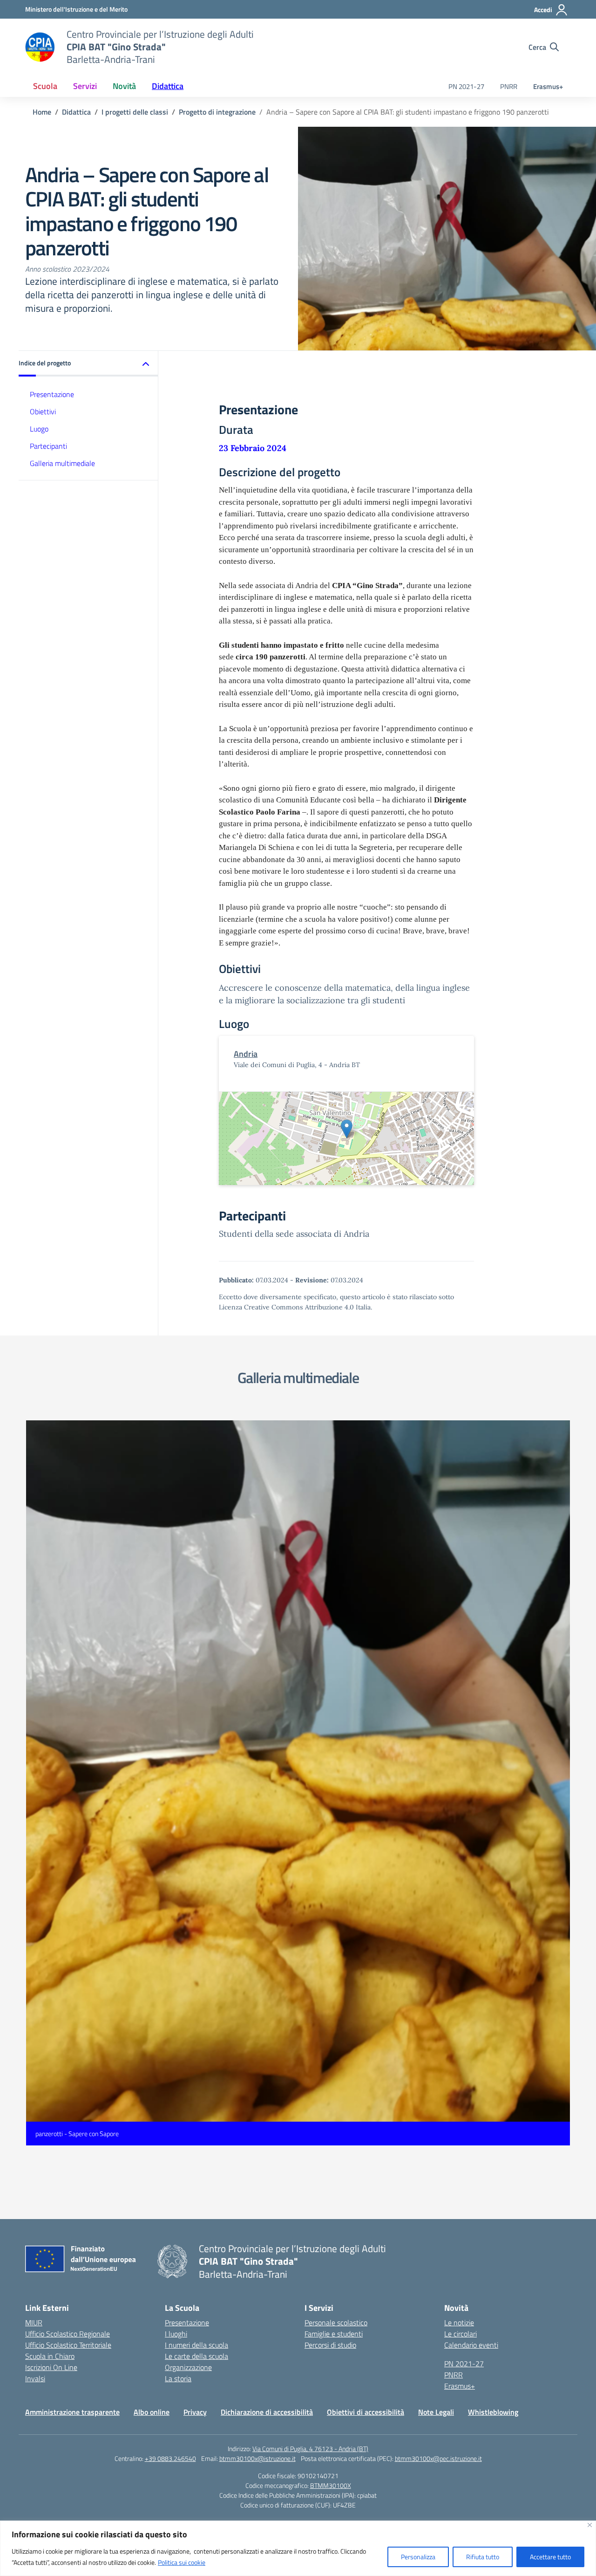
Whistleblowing (493, 2412)
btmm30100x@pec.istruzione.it (438, 2458)
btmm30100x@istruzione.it (257, 2458)
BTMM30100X (331, 2485)
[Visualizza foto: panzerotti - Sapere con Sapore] (298, 1783)
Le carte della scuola (196, 2356)
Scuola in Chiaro (50, 2356)
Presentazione (52, 394)
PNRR (509, 86)
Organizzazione (188, 2367)
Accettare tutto (550, 2557)
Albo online (152, 2412)
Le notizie (459, 2323)
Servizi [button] (85, 86)
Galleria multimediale (62, 463)
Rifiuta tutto (483, 2557)
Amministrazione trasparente (72, 2412)
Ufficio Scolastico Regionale (68, 2334)
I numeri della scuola (196, 2345)
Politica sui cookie (182, 2562)
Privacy (195, 2412)
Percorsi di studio (330, 2345)
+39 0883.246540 (170, 2458)
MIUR (34, 2323)
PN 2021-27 (466, 86)
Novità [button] (124, 86)
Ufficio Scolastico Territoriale (68, 2345)
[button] (88, 364)
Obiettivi (43, 411)
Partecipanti (48, 446)
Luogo (39, 429)
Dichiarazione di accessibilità (267, 2412)
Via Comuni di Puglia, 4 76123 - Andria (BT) (310, 2449)
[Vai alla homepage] (40, 47)
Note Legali (436, 2412)
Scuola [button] (45, 86)
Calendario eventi (471, 2345)
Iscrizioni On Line (51, 2367)
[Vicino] (590, 2525)
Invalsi (35, 2378)
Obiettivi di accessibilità (366, 2412)
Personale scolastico (336, 2323)
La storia (178, 2378)
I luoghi (176, 2334)
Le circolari (461, 2334)
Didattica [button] (168, 86)
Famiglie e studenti (334, 2334)
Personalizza (418, 2557)
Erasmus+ (548, 86)
